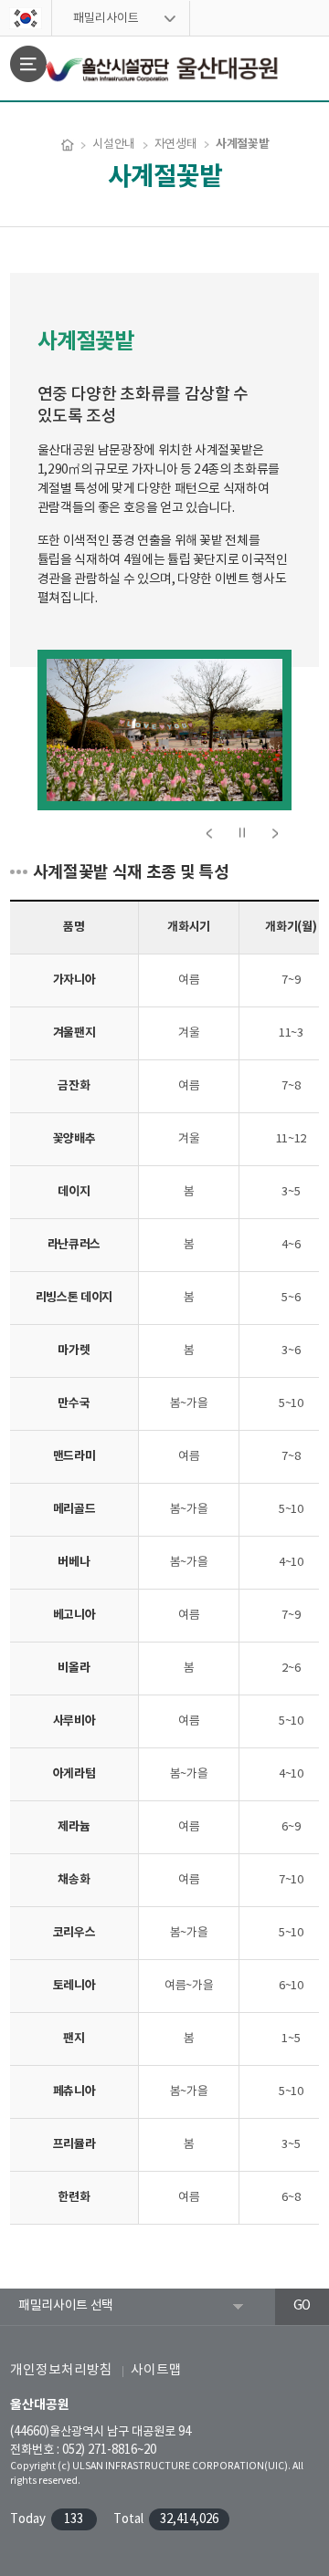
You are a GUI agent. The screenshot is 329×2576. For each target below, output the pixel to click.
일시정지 (242, 833)
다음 (275, 833)
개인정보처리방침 (61, 2370)
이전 (209, 833)
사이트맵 (156, 2370)
